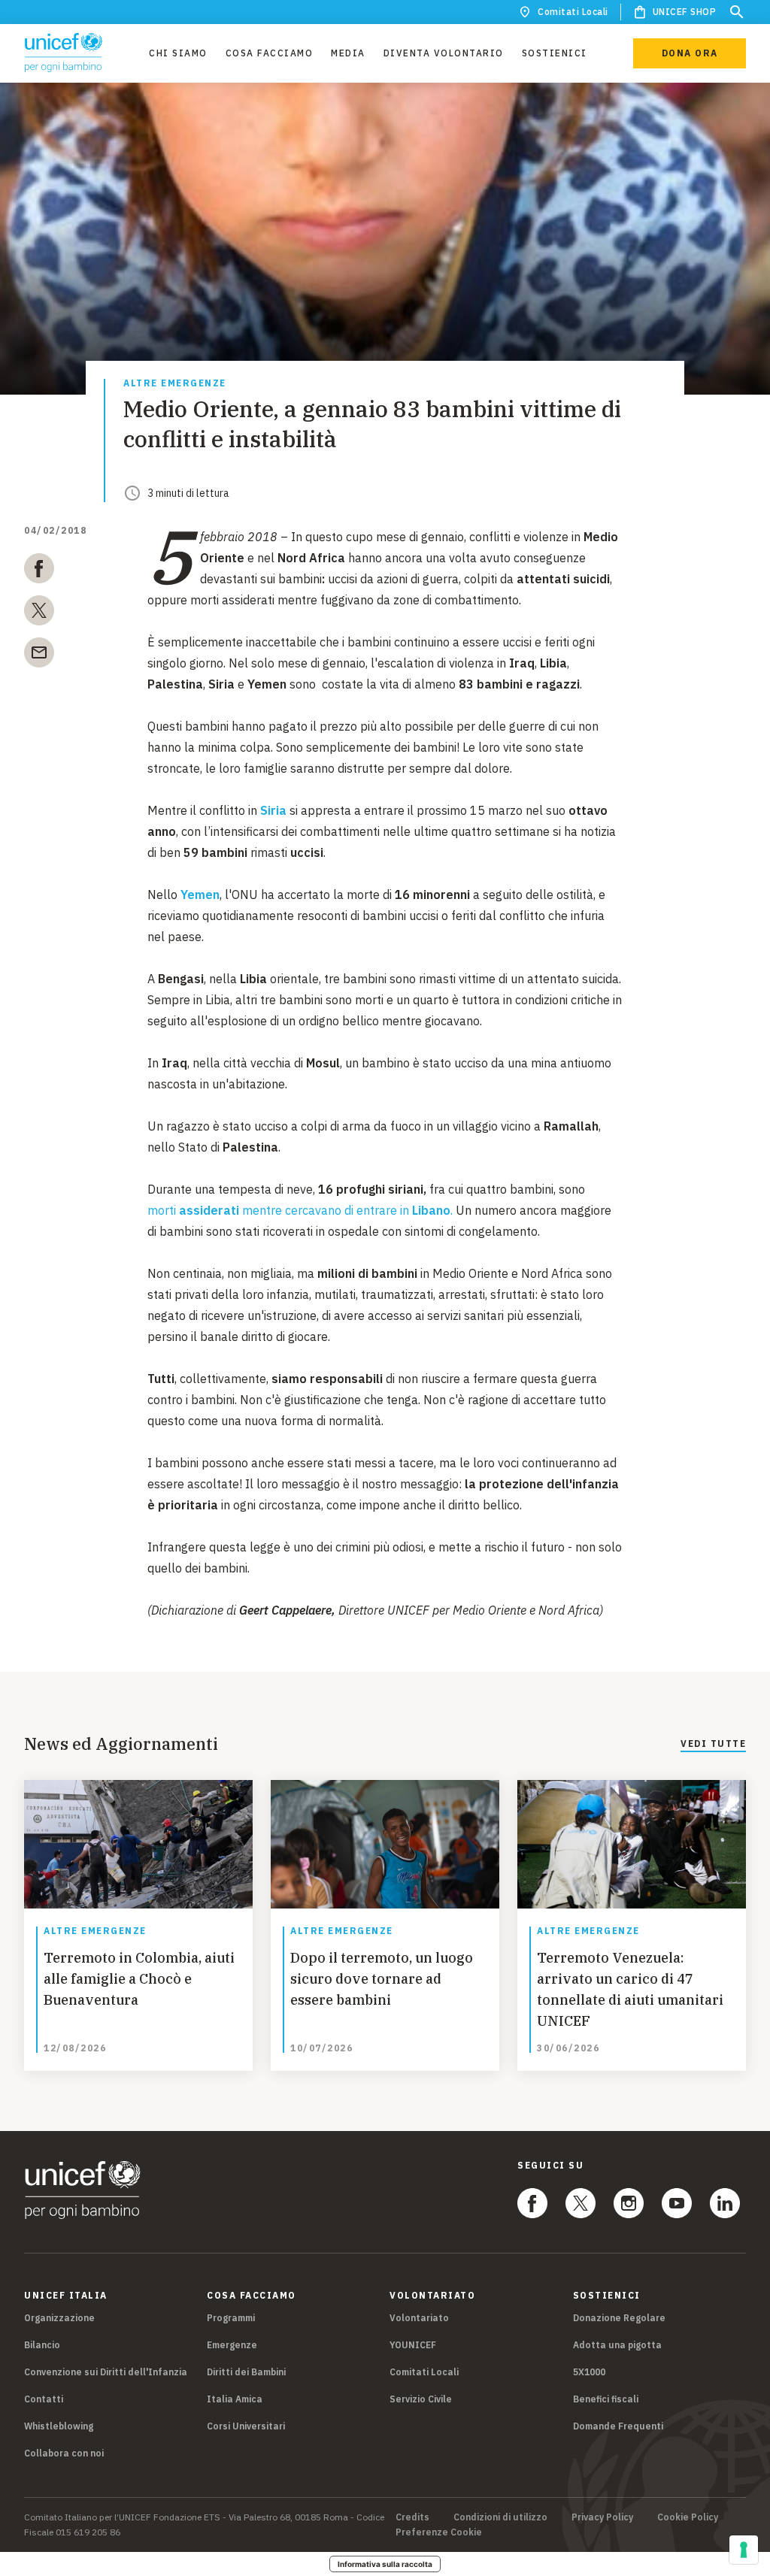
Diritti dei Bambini (246, 2372)
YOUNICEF (413, 2345)
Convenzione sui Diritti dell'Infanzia (106, 2372)
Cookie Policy (688, 2517)
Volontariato (419, 2318)
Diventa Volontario (444, 53)
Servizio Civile (421, 2399)
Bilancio (42, 2345)
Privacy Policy (602, 2517)
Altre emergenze (175, 384)
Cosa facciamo (270, 53)
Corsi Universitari (246, 2426)
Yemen (200, 894)
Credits (412, 2517)
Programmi (231, 2318)
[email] (39, 655)
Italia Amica (235, 2399)
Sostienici (555, 53)
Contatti (44, 2399)
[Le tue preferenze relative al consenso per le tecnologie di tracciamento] (744, 2550)
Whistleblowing (59, 2426)
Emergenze (232, 2345)
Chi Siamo (178, 53)
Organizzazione (59, 2318)
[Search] (737, 12)
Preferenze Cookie (439, 2532)
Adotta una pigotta (617, 2345)
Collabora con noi (64, 2453)
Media (348, 53)
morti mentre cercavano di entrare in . (300, 1210)
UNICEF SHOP (685, 12)
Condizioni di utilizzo (500, 2517)
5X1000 (589, 2372)
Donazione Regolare (619, 2318)
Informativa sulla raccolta (385, 2564)
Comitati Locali (573, 12)
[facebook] (39, 571)
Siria (273, 810)
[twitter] (39, 613)
